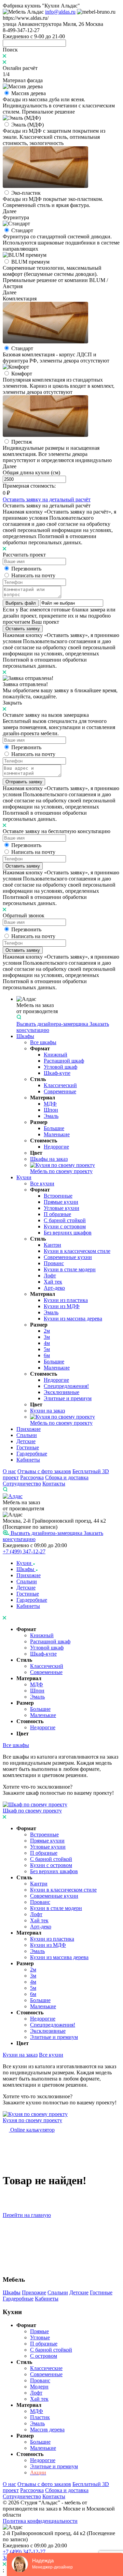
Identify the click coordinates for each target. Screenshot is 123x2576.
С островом (44, 2356)
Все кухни (42, 1183)
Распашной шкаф (64, 1061)
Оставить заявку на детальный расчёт (47, 499)
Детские (26, 1441)
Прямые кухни (61, 1202)
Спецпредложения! (66, 1386)
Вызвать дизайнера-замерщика (53, 1024)
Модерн (39, 2387)
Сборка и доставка (67, 1477)
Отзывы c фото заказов (44, 1471)
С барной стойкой (65, 1220)
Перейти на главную (27, 2215)
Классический (60, 1085)
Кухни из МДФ (62, 1306)
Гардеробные (32, 1454)
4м (47, 1343)
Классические (46, 2368)
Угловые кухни (61, 1208)
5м (47, 1349)
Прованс (54, 1263)
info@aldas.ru (60, 12)
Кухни (24, 1177)
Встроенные (58, 1196)
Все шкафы (43, 1042)
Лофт (50, 1276)
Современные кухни (68, 1257)
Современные (60, 1091)
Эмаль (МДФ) (28, 125)
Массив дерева (29, 93)
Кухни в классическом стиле (77, 1251)
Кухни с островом (65, 1226)
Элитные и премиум (68, 1398)
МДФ (50, 1104)
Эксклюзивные (61, 1392)
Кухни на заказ (47, 1411)
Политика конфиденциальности (40, 2521)
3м (47, 1337)
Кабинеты (28, 1460)
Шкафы (25, 1036)
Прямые (39, 2331)
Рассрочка (32, 1477)
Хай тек (53, 1282)
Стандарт (22, 230)
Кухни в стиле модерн (70, 1269)
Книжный (56, 1055)
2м (47, 1331)
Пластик (40, 2417)
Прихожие (29, 1429)
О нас (9, 1471)
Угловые (40, 2337)
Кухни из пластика (66, 1300)
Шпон (51, 1110)
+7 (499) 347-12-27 (24, 1551)
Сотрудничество (22, 1484)
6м (47, 1355)
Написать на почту (33, 575)
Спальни (27, 1435)
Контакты (54, 1484)
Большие (54, 1128)
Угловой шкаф (60, 1067)
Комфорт (22, 374)
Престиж (22, 442)
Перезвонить (26, 569)
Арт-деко (54, 1288)
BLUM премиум (30, 262)
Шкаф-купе (57, 1073)
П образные (57, 1214)
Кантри (52, 1245)
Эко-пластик (26, 193)
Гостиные (28, 1447)
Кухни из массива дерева (73, 1319)
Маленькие (57, 1134)
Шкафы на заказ (49, 1159)
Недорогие (56, 1147)
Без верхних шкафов (68, 1233)
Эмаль (51, 1116)
